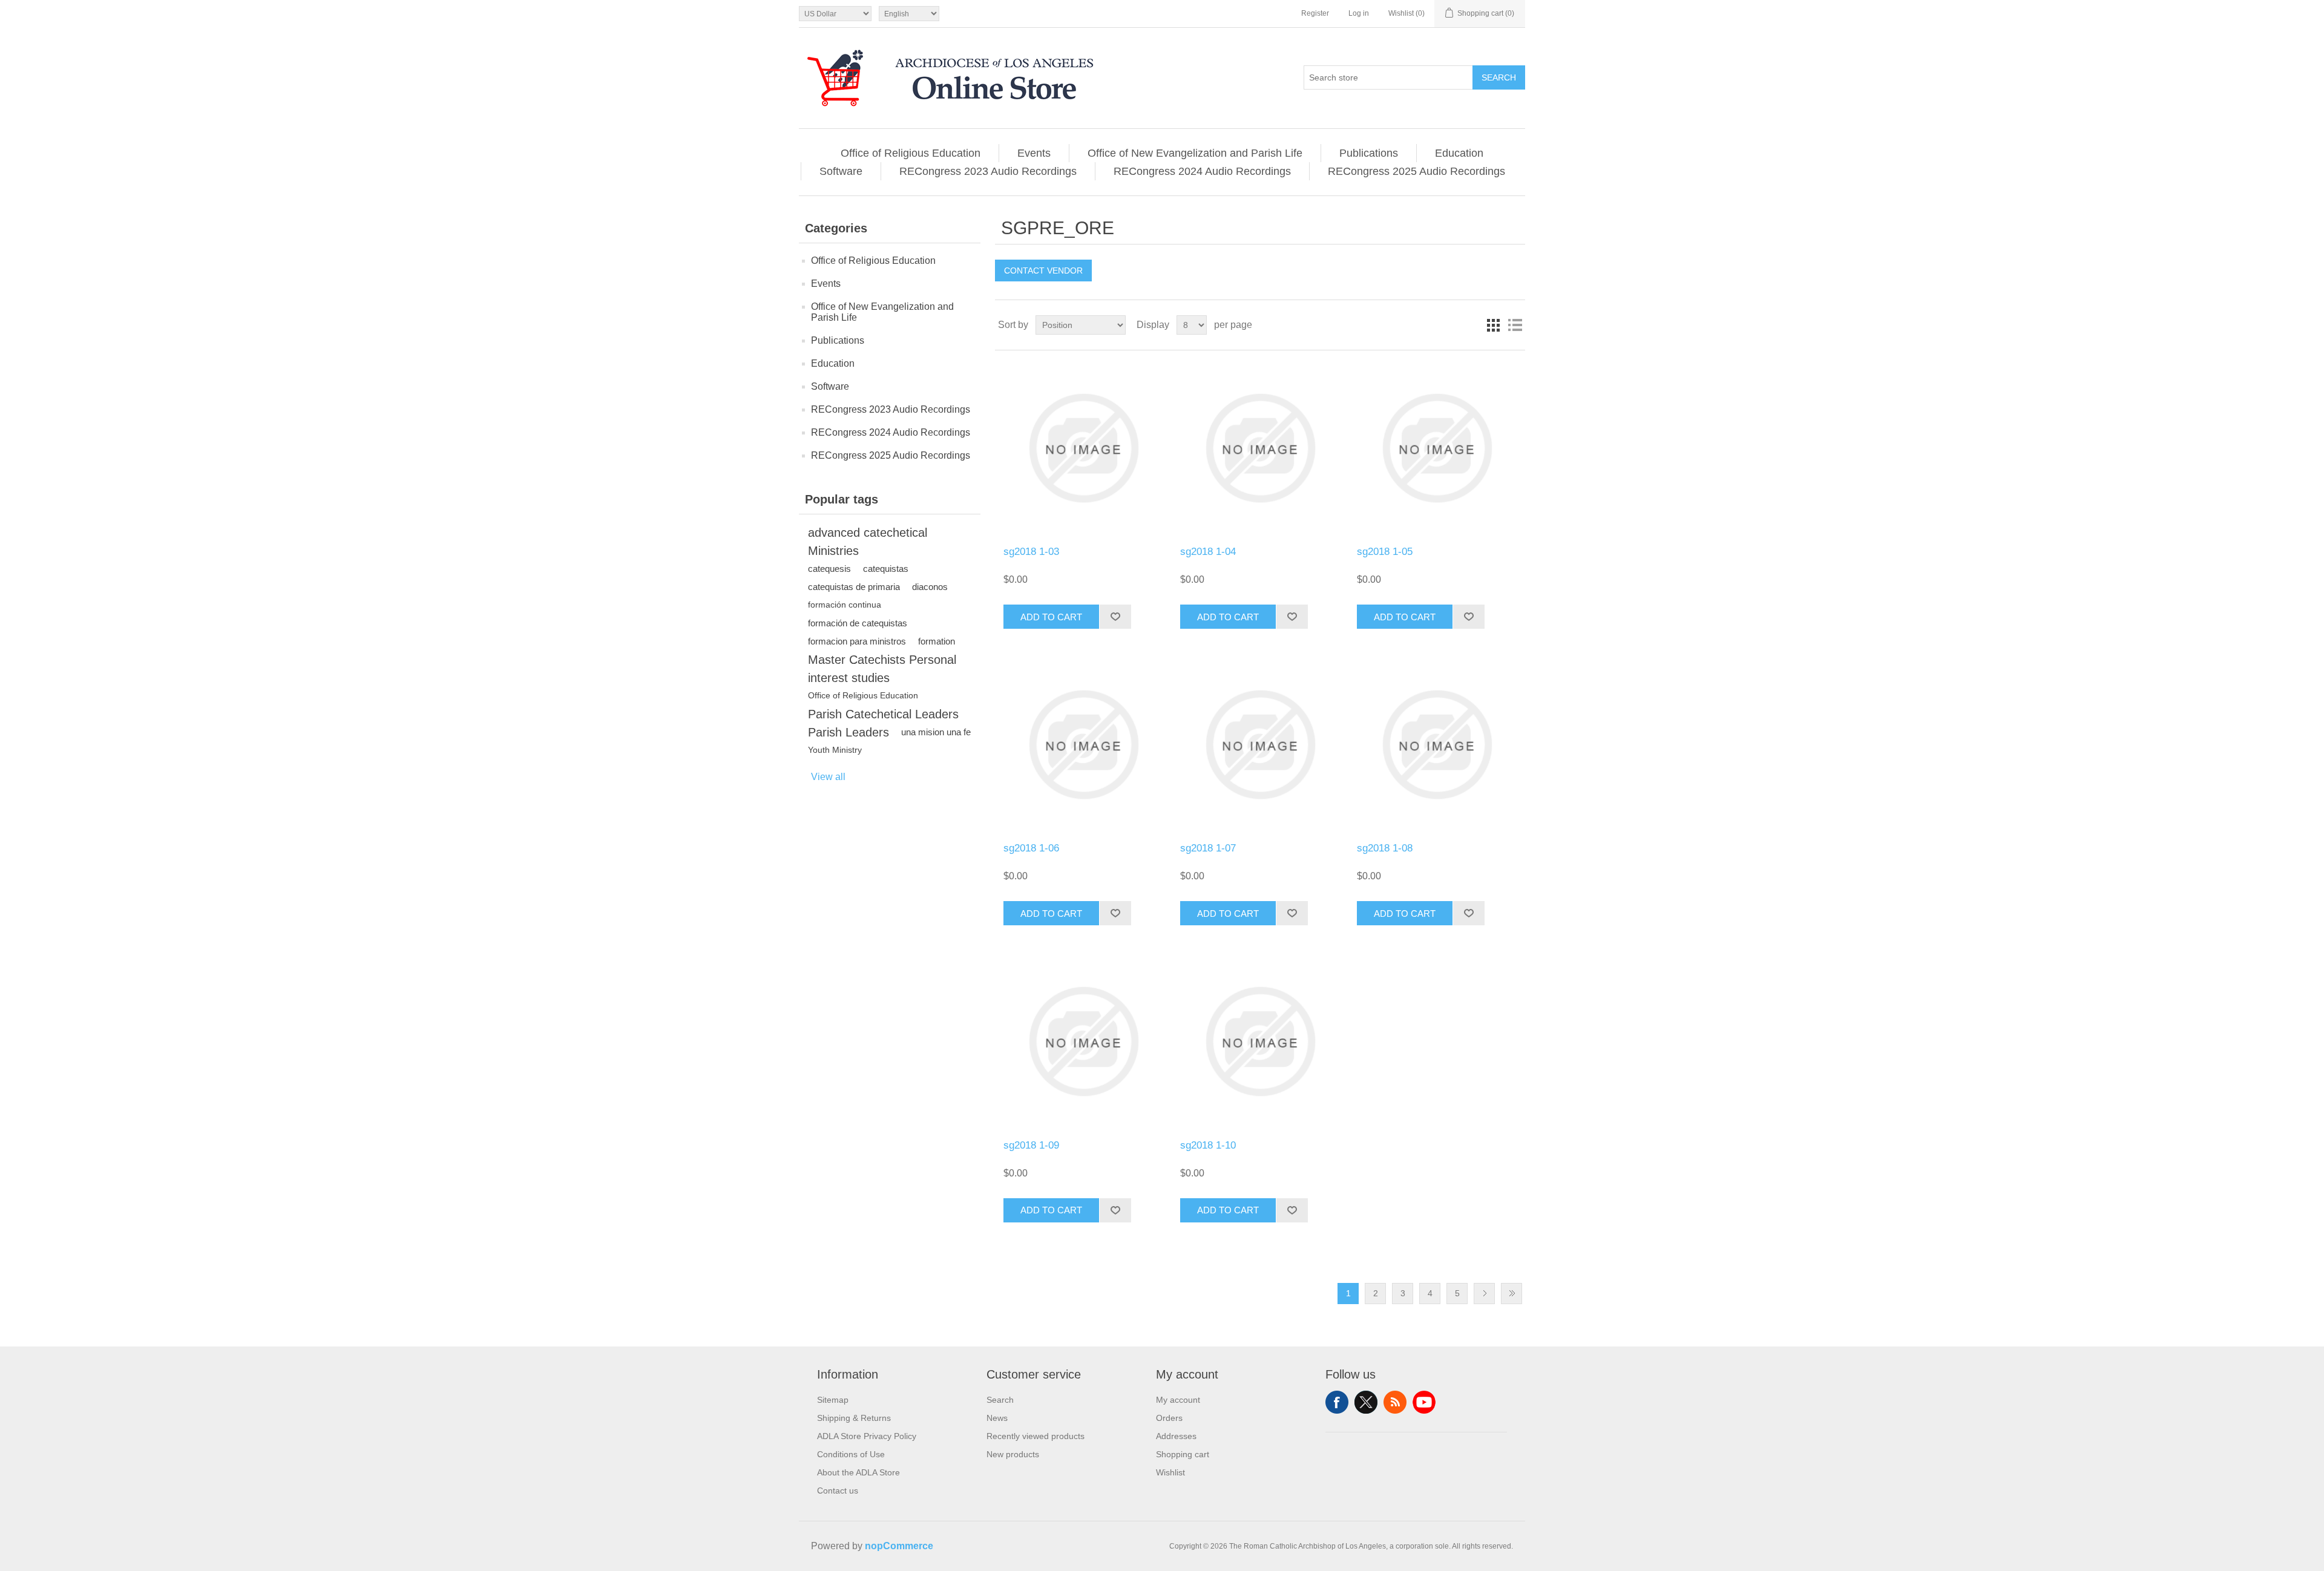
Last (1512, 1294)
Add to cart (1051, 617)
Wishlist (1170, 1472)
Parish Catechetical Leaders (883, 714)
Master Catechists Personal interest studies (882, 669)
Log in (1359, 13)
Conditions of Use (851, 1454)
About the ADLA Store (858, 1472)
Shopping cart (1183, 1454)
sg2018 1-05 (1385, 552)
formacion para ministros (857, 641)
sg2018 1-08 (1385, 848)
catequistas (886, 569)
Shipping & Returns (854, 1418)
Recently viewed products (1036, 1436)
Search (1499, 77)
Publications (1369, 153)
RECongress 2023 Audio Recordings (988, 171)
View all (828, 777)
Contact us (838, 1491)
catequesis (829, 569)
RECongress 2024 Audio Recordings (1202, 171)
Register (1315, 13)
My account (1178, 1400)
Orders (1169, 1418)
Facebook (1337, 1402)
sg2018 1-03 (1031, 552)
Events (1034, 153)
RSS (1395, 1402)
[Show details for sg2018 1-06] (1083, 745)
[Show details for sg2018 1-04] (1260, 448)
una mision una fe (936, 732)
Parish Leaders (849, 732)
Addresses (1176, 1436)
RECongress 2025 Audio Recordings (1416, 171)
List (1515, 325)
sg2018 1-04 (1208, 552)
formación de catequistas (858, 623)
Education (1459, 153)
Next (1484, 1294)
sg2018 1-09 (1031, 1145)
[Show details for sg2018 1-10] (1260, 1041)
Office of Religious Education (911, 153)
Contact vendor (1043, 271)
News (997, 1418)
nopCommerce (899, 1546)
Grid (1493, 325)
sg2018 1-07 (1208, 848)
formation (937, 641)
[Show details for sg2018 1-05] (1436, 448)
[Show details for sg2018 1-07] (1260, 745)
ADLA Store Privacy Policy (867, 1436)
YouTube (1424, 1402)
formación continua (845, 605)
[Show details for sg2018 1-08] (1436, 745)
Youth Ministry (835, 750)
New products (1013, 1454)
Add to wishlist (1115, 617)
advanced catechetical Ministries (868, 542)
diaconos (930, 587)
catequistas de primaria (854, 587)
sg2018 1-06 (1031, 848)
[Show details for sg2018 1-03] (1083, 448)
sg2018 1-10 (1208, 1145)
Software (841, 171)
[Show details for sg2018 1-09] (1083, 1041)
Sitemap (833, 1400)
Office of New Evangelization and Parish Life (1195, 153)
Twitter (1366, 1402)
